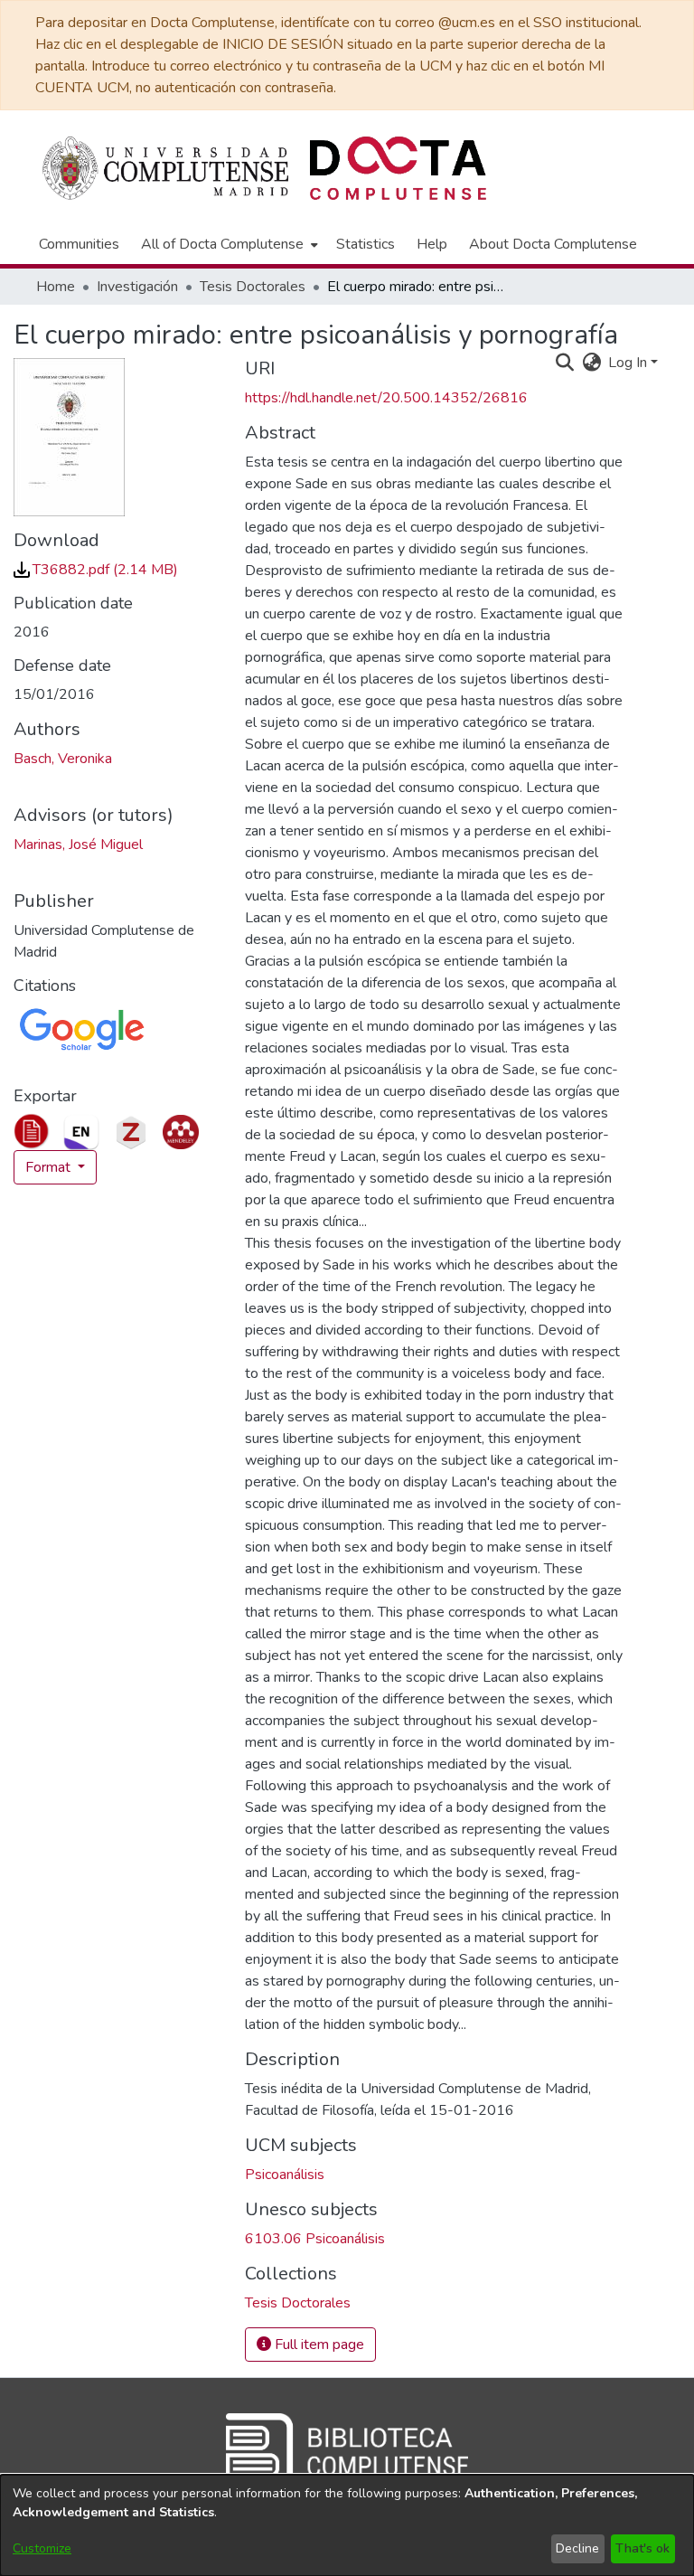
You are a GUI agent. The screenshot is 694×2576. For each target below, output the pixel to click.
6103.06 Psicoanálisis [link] (315, 2239)
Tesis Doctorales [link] (253, 287)
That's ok (642, 2548)
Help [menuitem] (432, 244)
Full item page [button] (318, 2345)
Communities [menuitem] (79, 244)
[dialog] (347, 2525)
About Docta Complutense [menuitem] (553, 244)
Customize (42, 2548)
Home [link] (56, 287)
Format (50, 1167)
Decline (577, 2548)
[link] (96, 570)
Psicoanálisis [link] (285, 2175)
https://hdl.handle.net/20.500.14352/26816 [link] (386, 398)
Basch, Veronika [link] (63, 759)
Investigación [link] (137, 287)
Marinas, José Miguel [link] (78, 845)
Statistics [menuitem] (366, 244)
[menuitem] (228, 244)
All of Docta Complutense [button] (222, 244)
